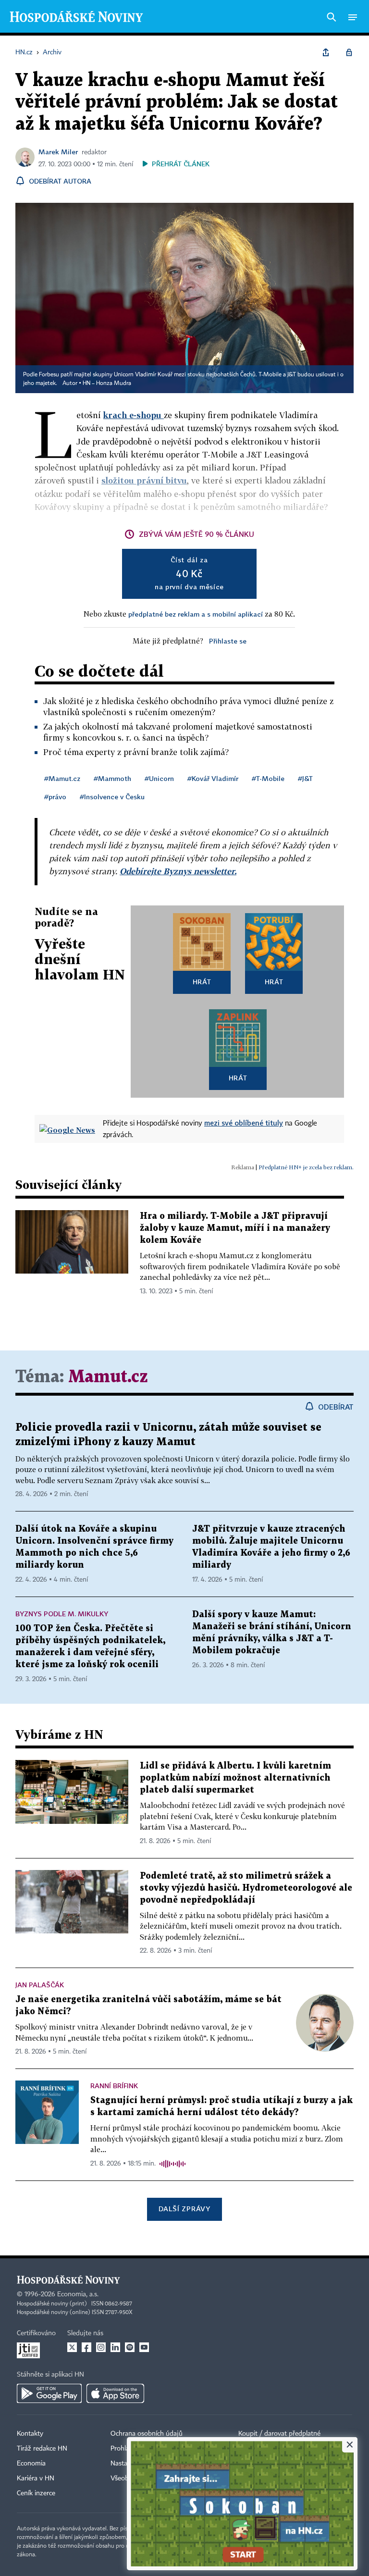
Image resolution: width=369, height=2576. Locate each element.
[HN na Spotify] (130, 2347)
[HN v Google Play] (49, 2393)
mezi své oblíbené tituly (244, 1123)
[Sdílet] (326, 52)
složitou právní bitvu (144, 480)
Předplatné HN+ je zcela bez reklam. (306, 1167)
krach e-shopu (134, 415)
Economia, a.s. (78, 2294)
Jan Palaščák (40, 1985)
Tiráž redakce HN (42, 2449)
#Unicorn (159, 778)
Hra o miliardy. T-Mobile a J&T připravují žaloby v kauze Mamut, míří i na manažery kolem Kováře (235, 1228)
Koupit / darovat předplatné (279, 2434)
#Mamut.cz (62, 778)
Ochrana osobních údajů (147, 2434)
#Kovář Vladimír (213, 778)
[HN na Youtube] (144, 2347)
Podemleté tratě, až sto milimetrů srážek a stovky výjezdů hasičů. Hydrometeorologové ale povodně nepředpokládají (246, 1888)
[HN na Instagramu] (101, 2347)
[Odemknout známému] (349, 52)
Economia (31, 2464)
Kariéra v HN (36, 2478)
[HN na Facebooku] (86, 2347)
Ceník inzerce (36, 2493)
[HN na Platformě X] (72, 2347)
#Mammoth (112, 778)
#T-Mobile (268, 778)
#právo (55, 797)
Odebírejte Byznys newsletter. (178, 871)
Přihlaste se (228, 641)
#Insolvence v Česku (112, 797)
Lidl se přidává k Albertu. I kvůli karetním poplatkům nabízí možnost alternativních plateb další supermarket (235, 1778)
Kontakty (30, 2434)
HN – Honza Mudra (107, 384)
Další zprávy (184, 2209)
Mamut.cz (108, 1377)
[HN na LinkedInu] (115, 2347)
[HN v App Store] (115, 2393)
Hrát (202, 982)
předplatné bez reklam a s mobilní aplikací (196, 614)
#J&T (305, 778)
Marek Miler (58, 152)
